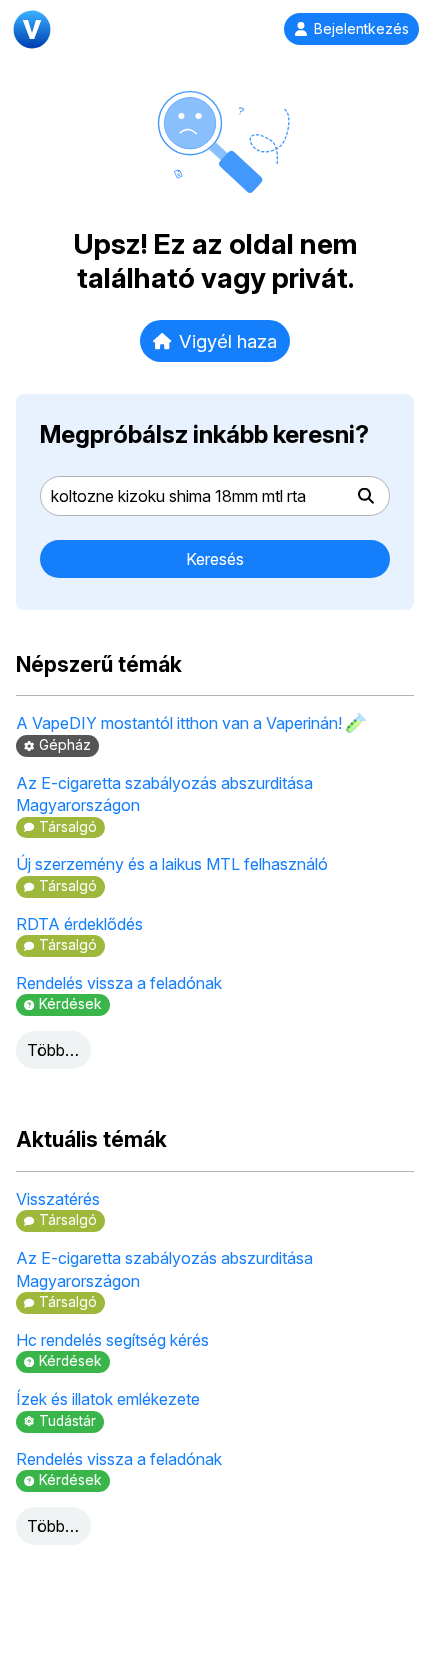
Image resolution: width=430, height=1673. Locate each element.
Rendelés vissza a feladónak (119, 983)
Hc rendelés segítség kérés (112, 1340)
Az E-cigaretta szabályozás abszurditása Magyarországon (164, 794)
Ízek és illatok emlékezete (108, 1399)
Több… (53, 1050)
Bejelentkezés (361, 29)
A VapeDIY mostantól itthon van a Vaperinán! (181, 723)
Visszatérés (58, 1199)
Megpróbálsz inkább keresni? (204, 434)
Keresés (215, 559)
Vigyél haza (228, 341)
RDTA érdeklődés (79, 924)
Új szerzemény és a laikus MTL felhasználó (172, 864)
